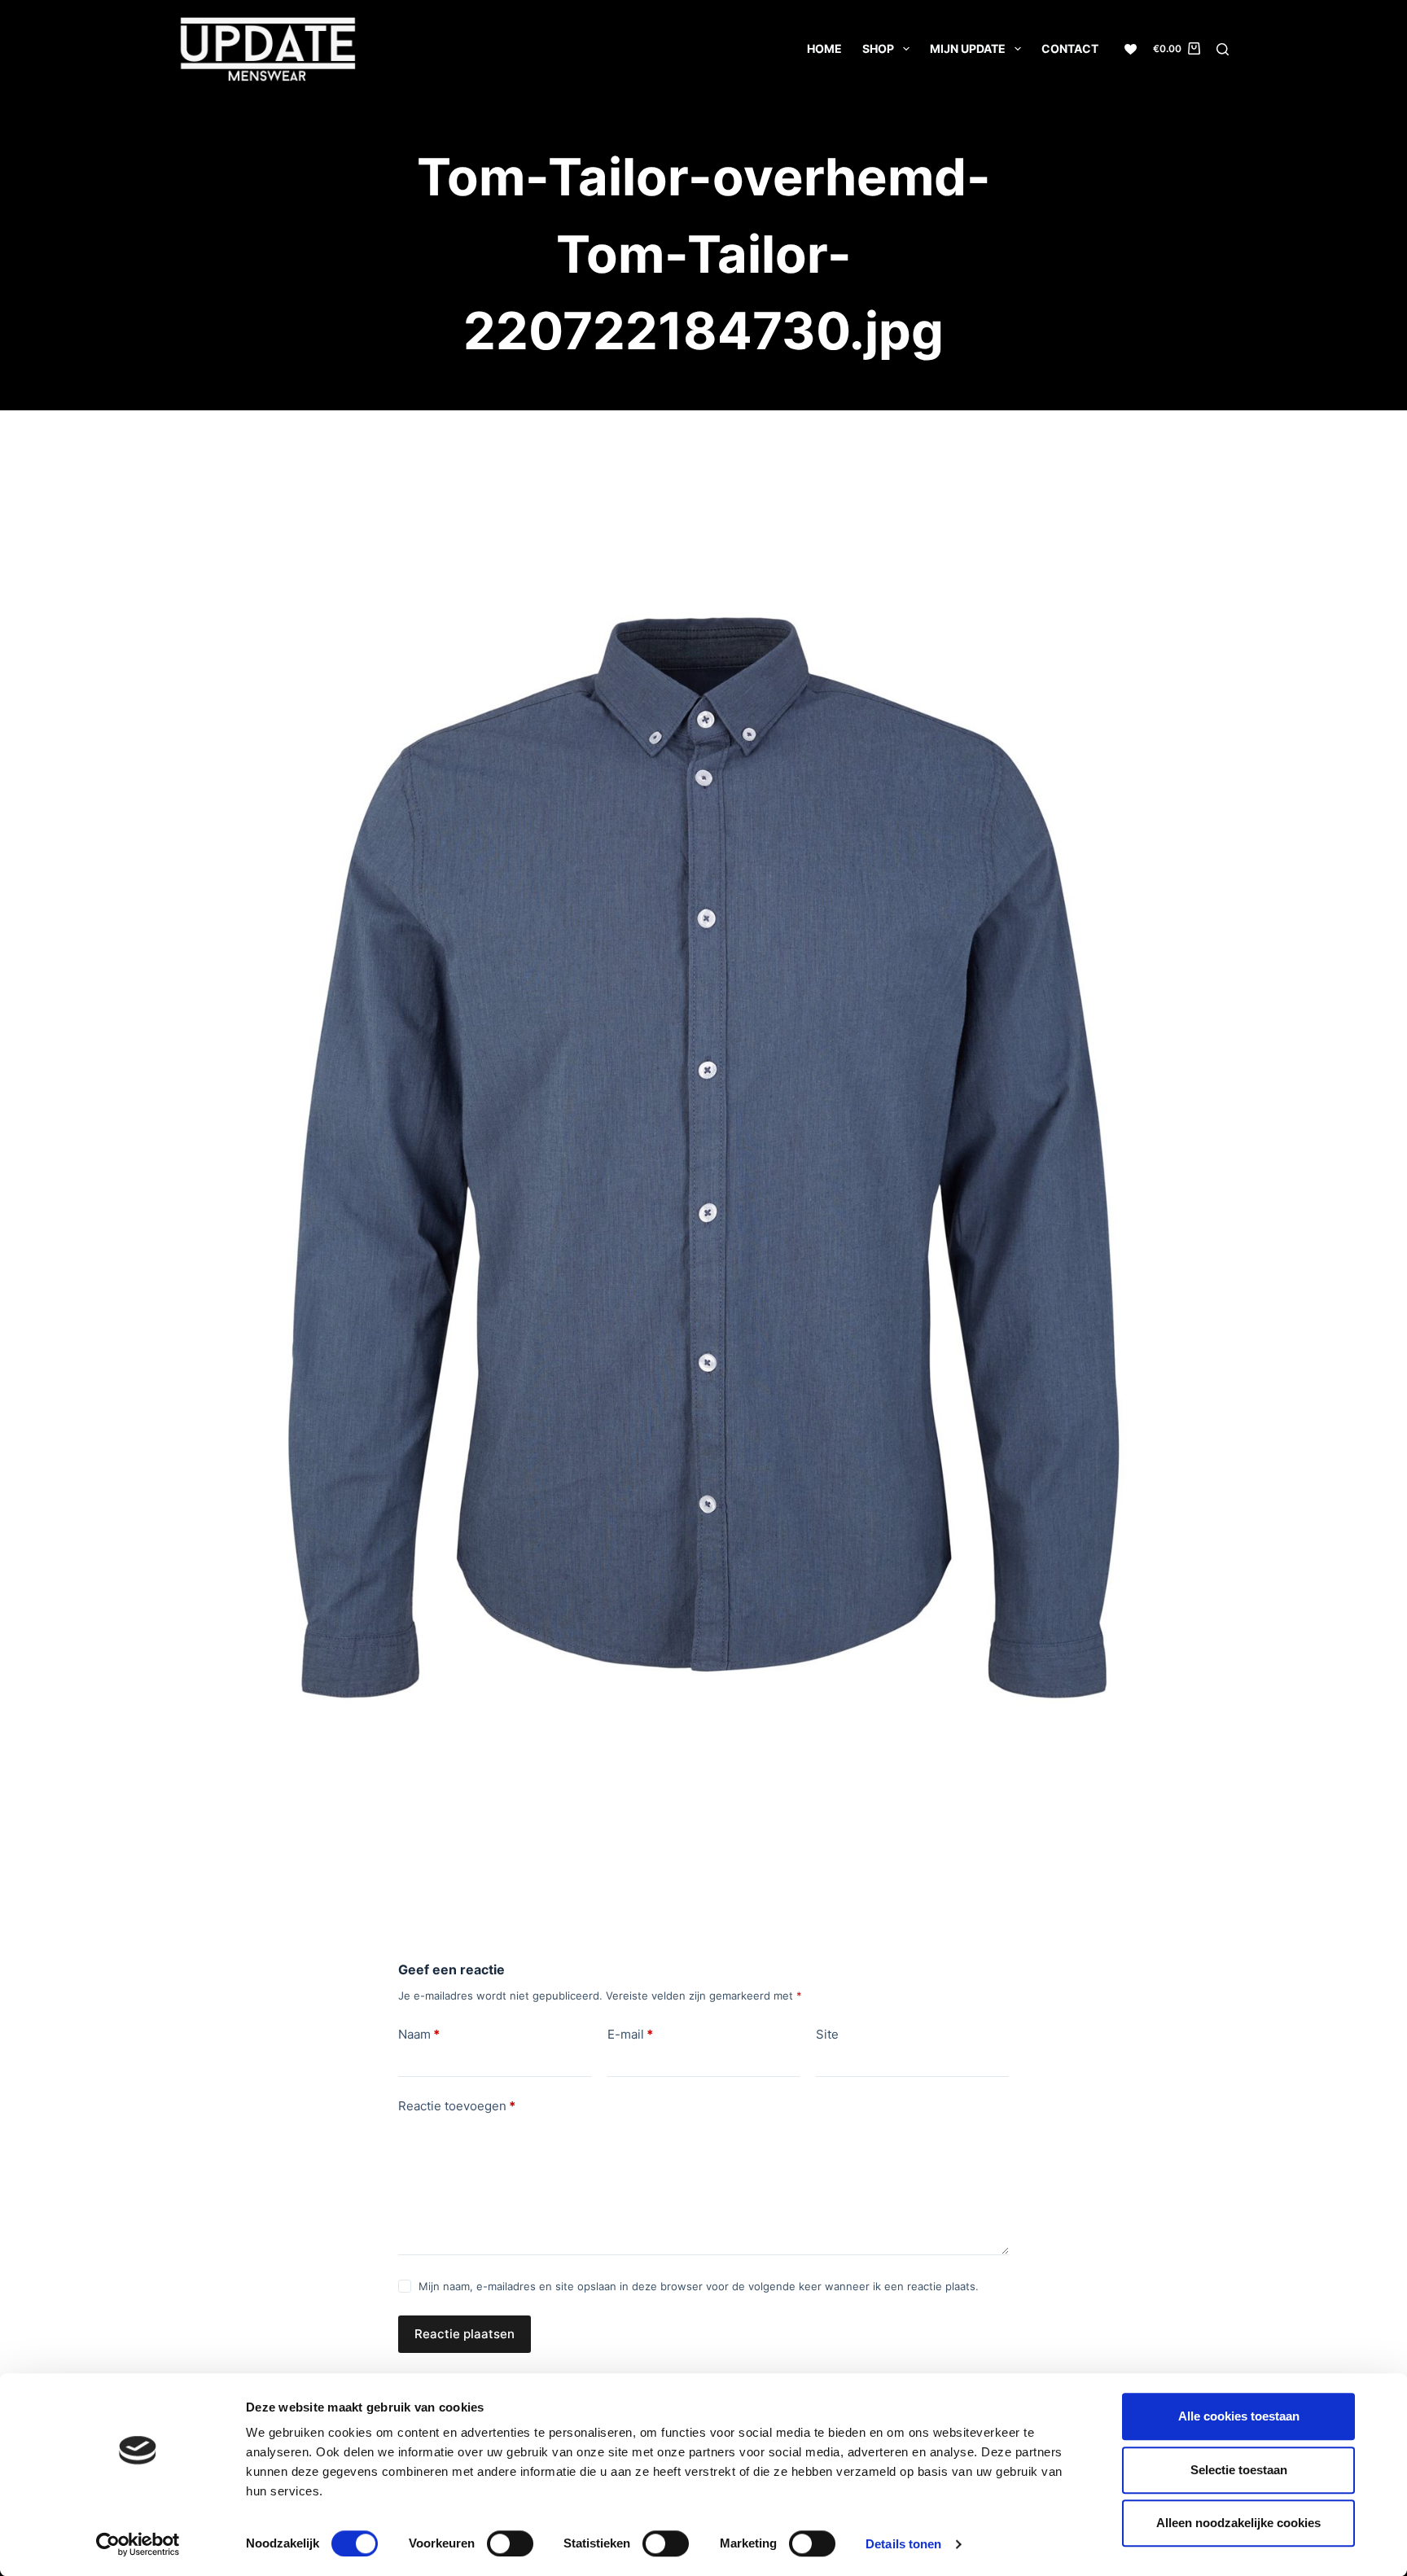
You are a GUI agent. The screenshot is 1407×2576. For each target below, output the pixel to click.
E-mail (630, 2034)
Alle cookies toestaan (1239, 2416)
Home (824, 48)
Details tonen (903, 2544)
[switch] (510, 2543)
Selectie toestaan (1239, 2470)
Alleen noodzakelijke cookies (1238, 2523)
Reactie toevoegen (457, 2106)
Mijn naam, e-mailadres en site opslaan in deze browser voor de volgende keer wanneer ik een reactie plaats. (699, 2286)
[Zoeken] (1223, 49)
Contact (1070, 48)
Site (827, 2034)
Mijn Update (968, 48)
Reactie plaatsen (465, 2334)
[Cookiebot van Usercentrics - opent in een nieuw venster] (138, 2544)
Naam (419, 2034)
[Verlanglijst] (1131, 49)
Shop (878, 48)
